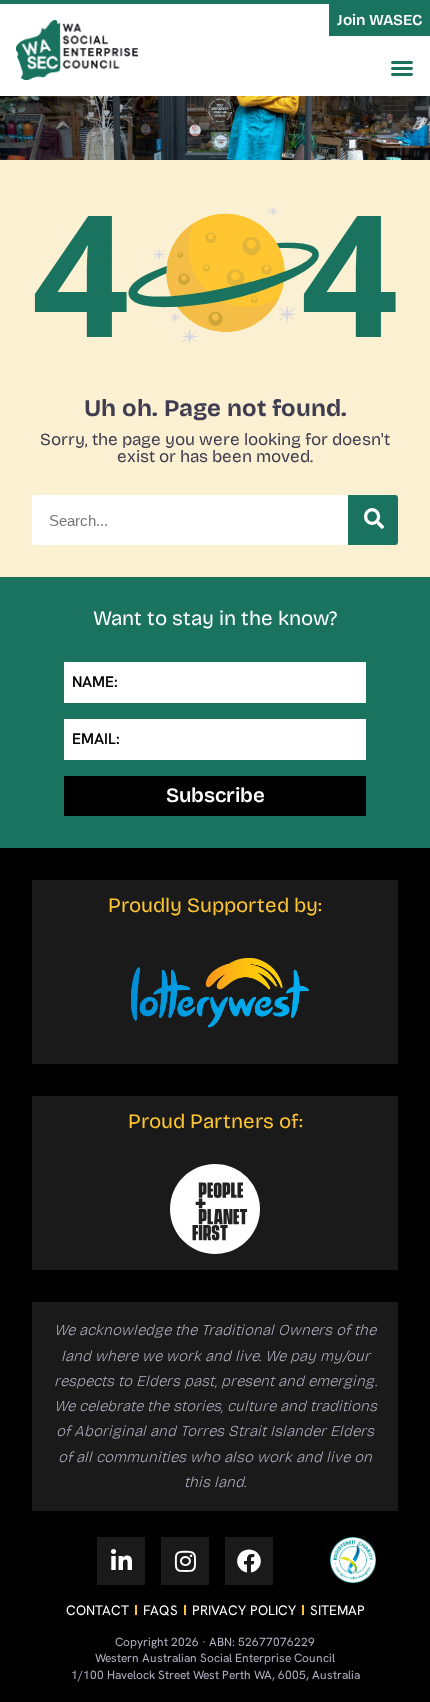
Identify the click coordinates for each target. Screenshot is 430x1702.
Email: (96, 739)
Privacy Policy (244, 1610)
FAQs (160, 1610)
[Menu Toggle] (402, 68)
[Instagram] (185, 1561)
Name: (95, 682)
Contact (97, 1610)
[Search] (373, 520)
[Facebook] (249, 1561)
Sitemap (337, 1610)
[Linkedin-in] (121, 1561)
